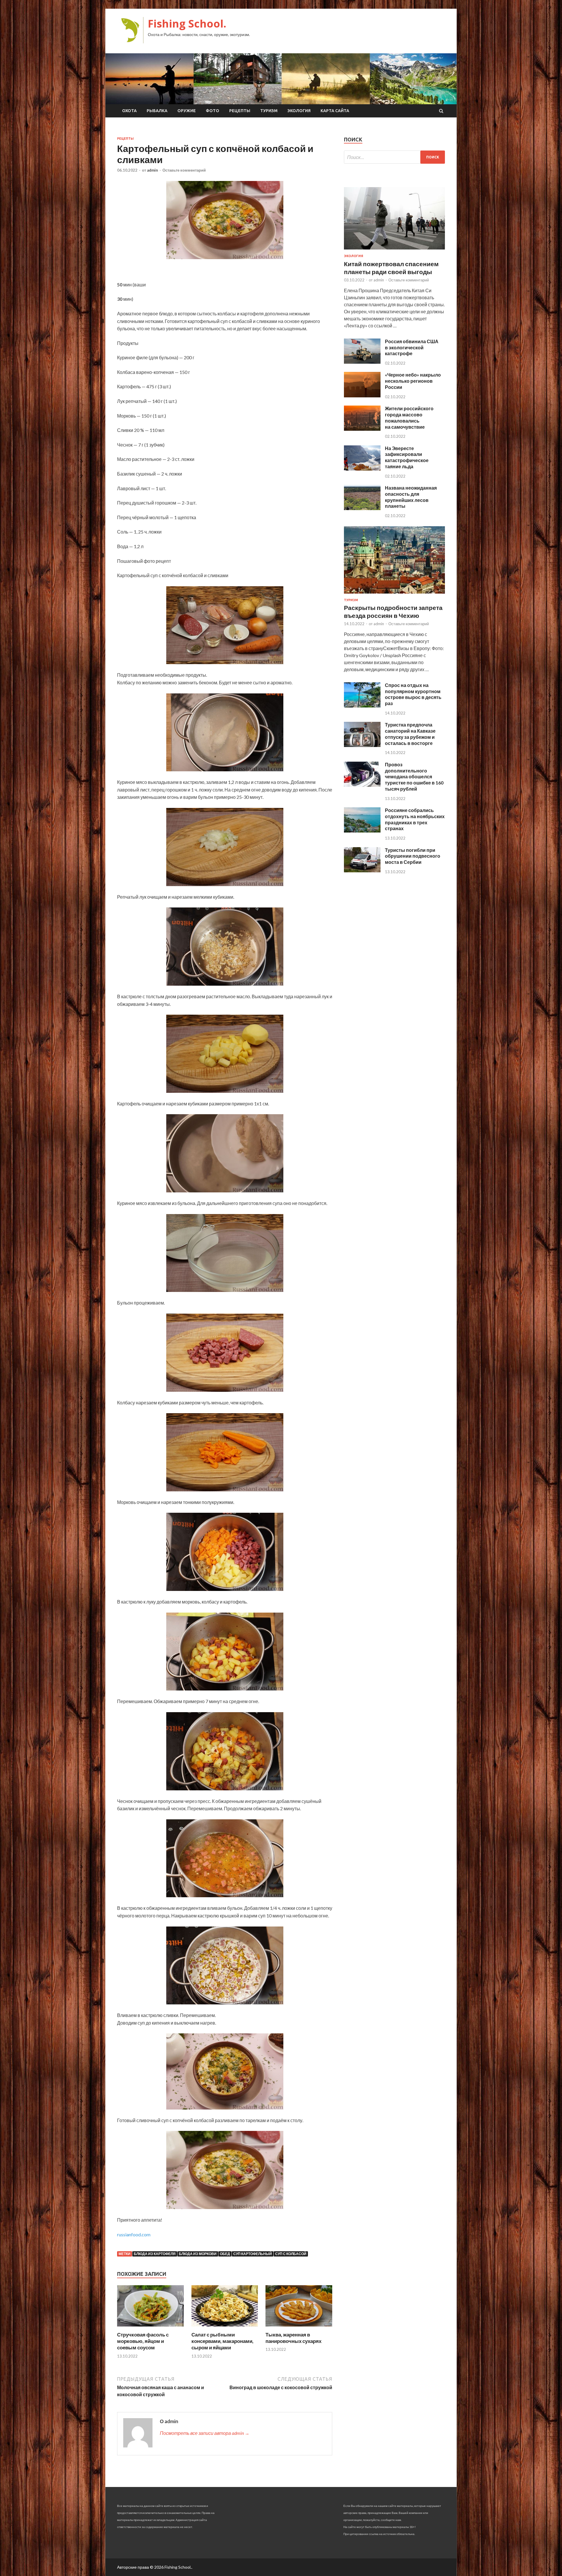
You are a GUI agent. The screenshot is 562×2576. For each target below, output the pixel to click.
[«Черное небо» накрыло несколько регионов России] (362, 395)
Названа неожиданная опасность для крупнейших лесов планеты (411, 497)
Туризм (269, 111)
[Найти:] (394, 157)
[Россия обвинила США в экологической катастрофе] (362, 362)
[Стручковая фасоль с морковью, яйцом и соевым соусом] (150, 2328)
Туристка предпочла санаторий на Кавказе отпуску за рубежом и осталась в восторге (410, 734)
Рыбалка (157, 111)
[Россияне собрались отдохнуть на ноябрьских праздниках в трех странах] (362, 831)
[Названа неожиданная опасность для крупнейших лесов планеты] (362, 508)
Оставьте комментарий (184, 170)
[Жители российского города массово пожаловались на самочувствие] (362, 429)
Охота (129, 111)
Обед (225, 2254)
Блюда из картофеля (155, 2254)
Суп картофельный (253, 2254)
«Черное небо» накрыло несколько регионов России (413, 381)
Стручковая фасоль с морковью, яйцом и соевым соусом (143, 2341)
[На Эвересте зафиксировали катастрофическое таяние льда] (362, 469)
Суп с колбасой (291, 2254)
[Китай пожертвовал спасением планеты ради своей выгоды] (394, 251)
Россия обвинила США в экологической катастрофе (412, 347)
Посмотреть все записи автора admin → (205, 2433)
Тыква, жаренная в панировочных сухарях (293, 2338)
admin (153, 170)
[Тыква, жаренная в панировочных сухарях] (299, 2328)
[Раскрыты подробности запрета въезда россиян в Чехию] (394, 595)
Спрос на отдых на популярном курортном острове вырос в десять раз (413, 694)
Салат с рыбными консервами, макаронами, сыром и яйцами (222, 2341)
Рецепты (240, 111)
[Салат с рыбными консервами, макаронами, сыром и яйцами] (225, 2328)
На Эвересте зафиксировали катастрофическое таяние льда (407, 457)
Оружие (187, 111)
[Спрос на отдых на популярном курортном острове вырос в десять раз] (362, 706)
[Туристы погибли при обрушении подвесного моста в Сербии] (362, 870)
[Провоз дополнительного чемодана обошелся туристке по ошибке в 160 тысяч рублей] (362, 785)
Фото (213, 111)
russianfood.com (134, 2234)
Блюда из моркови (198, 2254)
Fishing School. (187, 24)
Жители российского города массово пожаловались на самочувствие (409, 417)
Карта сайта (335, 111)
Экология (299, 111)
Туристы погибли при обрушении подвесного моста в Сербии (413, 856)
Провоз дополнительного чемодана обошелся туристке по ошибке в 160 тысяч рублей (414, 777)
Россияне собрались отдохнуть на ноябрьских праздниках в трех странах (415, 819)
